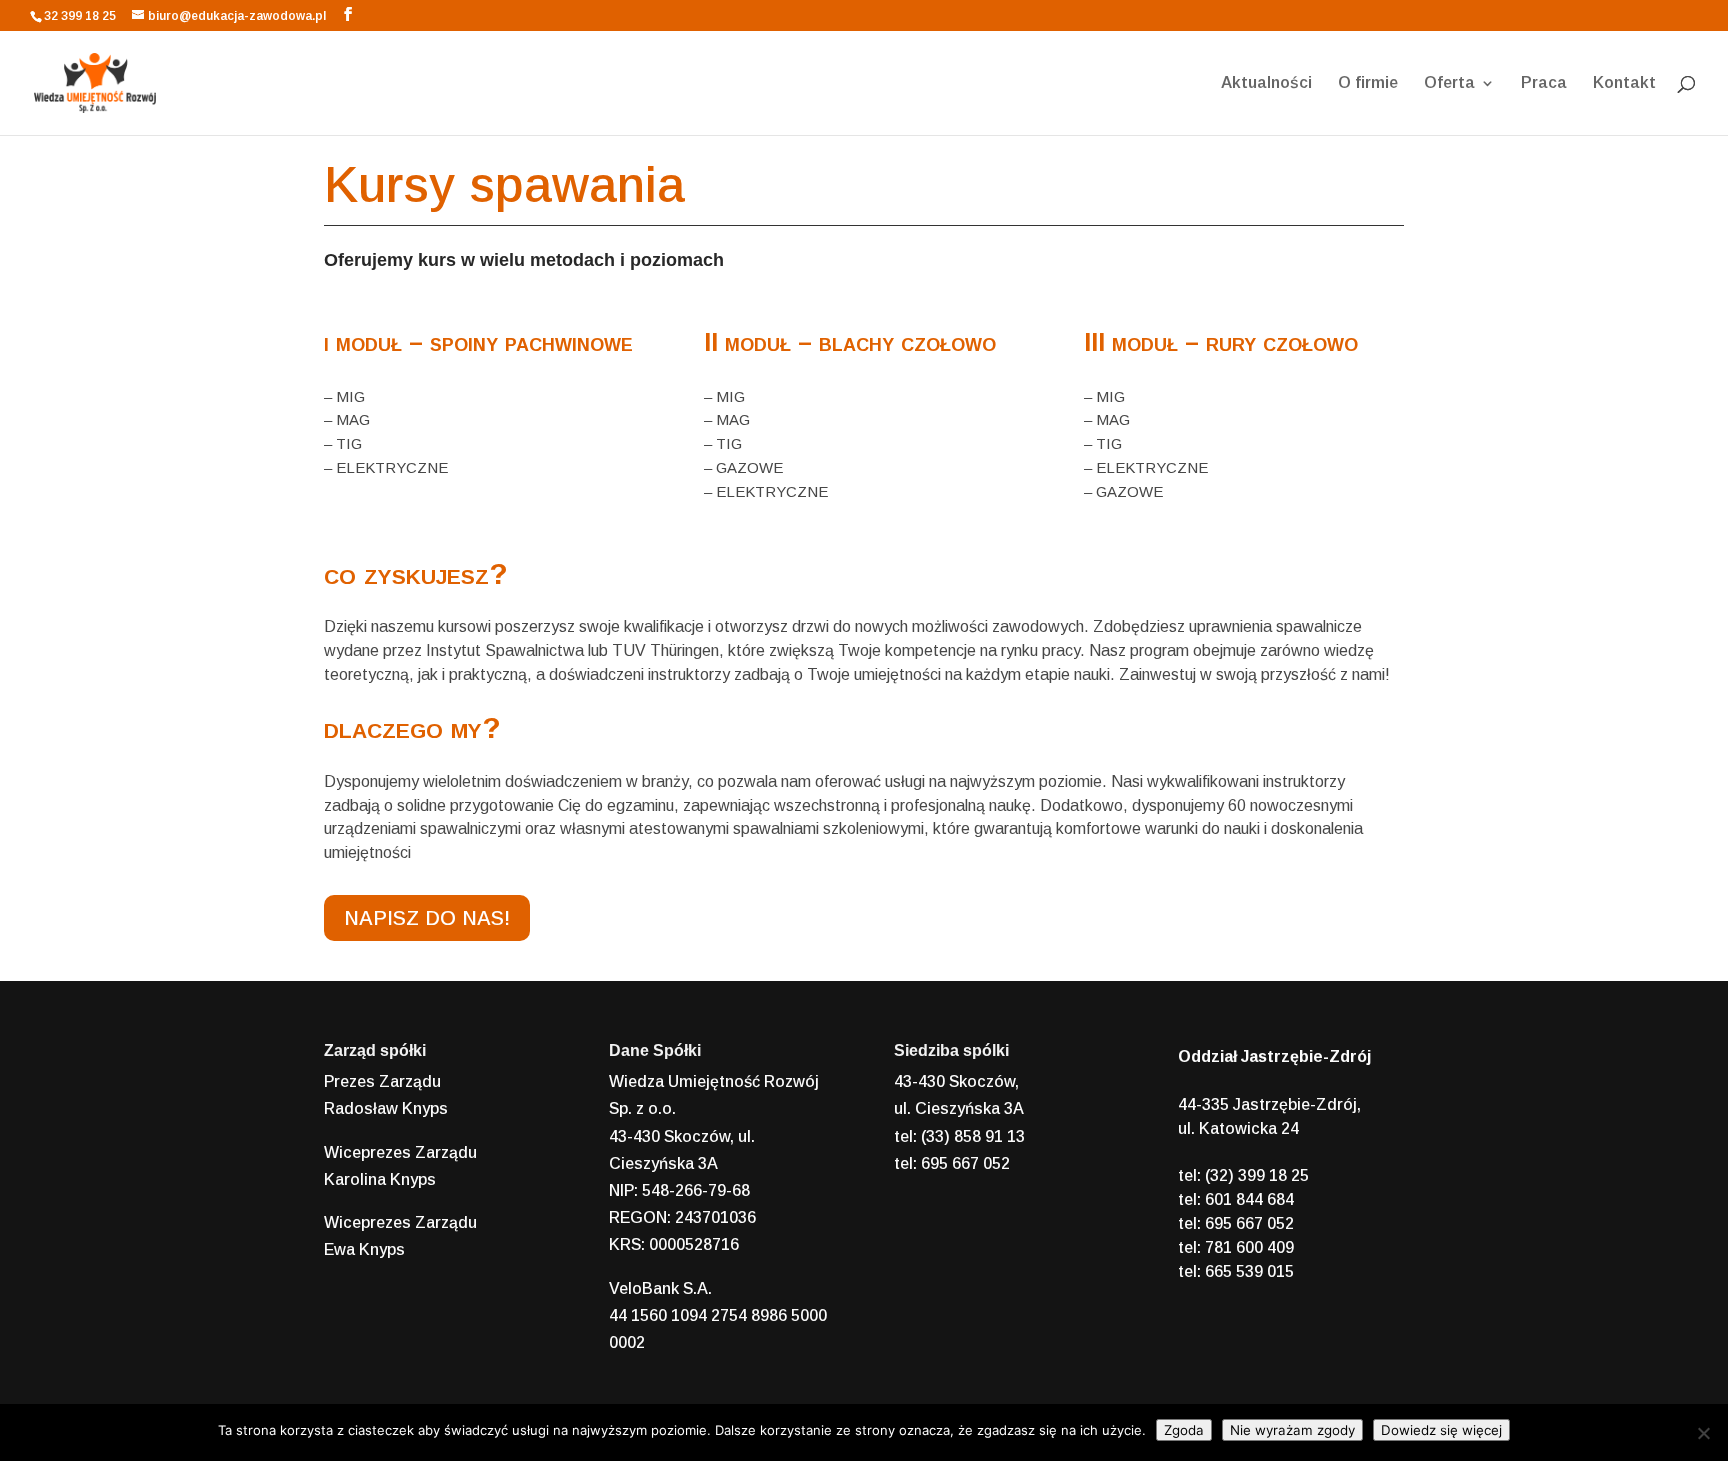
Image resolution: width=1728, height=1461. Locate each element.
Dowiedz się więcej (1441, 1430)
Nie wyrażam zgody (1292, 1430)
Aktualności (1266, 83)
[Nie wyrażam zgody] (1703, 1433)
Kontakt (1624, 83)
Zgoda (1184, 1430)
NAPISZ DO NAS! (427, 918)
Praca (1544, 83)
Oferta (1449, 83)
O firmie (1368, 83)
